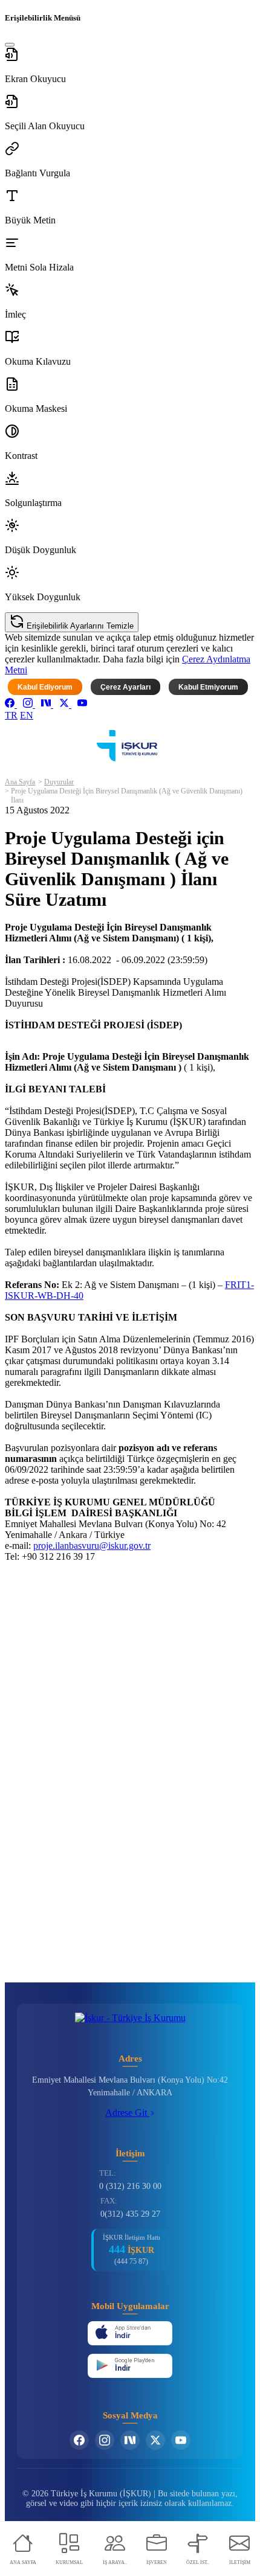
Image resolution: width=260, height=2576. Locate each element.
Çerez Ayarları (125, 687)
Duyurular (59, 782)
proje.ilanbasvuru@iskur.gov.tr (92, 1546)
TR (11, 715)
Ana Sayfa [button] (20, 782)
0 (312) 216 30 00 (130, 2186)
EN (27, 715)
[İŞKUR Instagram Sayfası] (105, 2440)
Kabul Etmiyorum (208, 687)
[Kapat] (10, 45)
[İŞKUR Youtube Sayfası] (181, 2440)
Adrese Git (127, 2113)
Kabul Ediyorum (45, 687)
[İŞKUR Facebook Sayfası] (79, 2440)
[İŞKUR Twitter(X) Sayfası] (155, 2440)
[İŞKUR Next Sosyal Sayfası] (130, 2440)
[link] (11, 704)
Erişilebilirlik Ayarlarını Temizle (79, 626)
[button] (130, 66)
